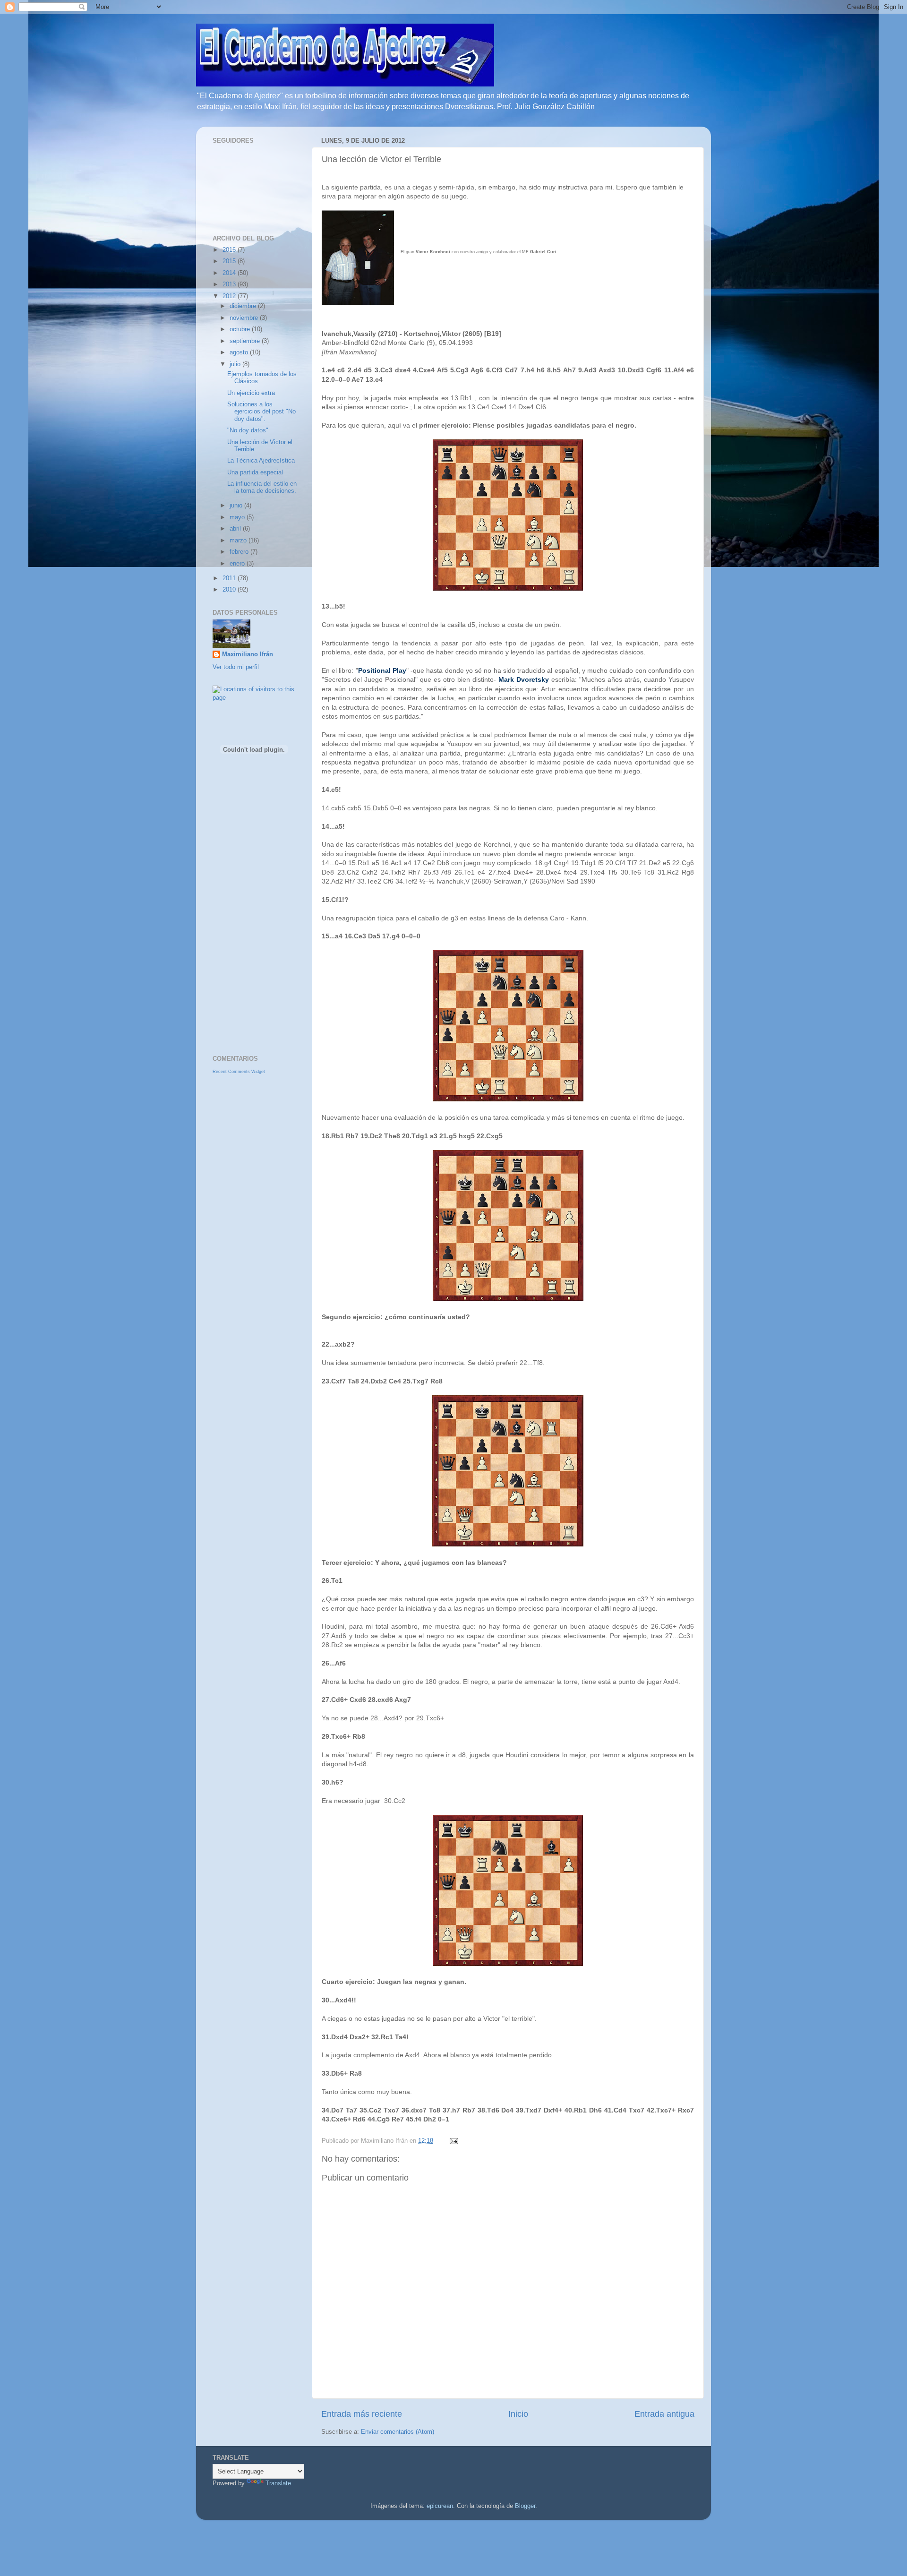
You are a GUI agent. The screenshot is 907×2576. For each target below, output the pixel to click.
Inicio (518, 2414)
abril (236, 529)
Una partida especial (255, 472)
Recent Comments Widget (239, 1072)
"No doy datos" (248, 430)
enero (238, 564)
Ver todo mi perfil (236, 667)
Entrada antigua (664, 2414)
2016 (230, 250)
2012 (230, 296)
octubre (241, 329)
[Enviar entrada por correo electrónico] (453, 2141)
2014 (230, 273)
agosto (240, 352)
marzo (239, 541)
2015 (230, 261)
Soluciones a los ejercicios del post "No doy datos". (261, 412)
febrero (240, 552)
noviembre (245, 318)
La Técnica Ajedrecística (261, 461)
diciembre (244, 306)
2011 (230, 578)
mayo (238, 517)
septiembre (246, 341)
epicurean (440, 2506)
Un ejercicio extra (251, 393)
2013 (230, 284)
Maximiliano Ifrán (248, 654)
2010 (230, 590)
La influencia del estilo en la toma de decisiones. (262, 487)
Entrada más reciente (362, 2414)
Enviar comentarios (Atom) (398, 2432)
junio (237, 506)
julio (236, 364)
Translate (278, 2483)
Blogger (525, 2506)
